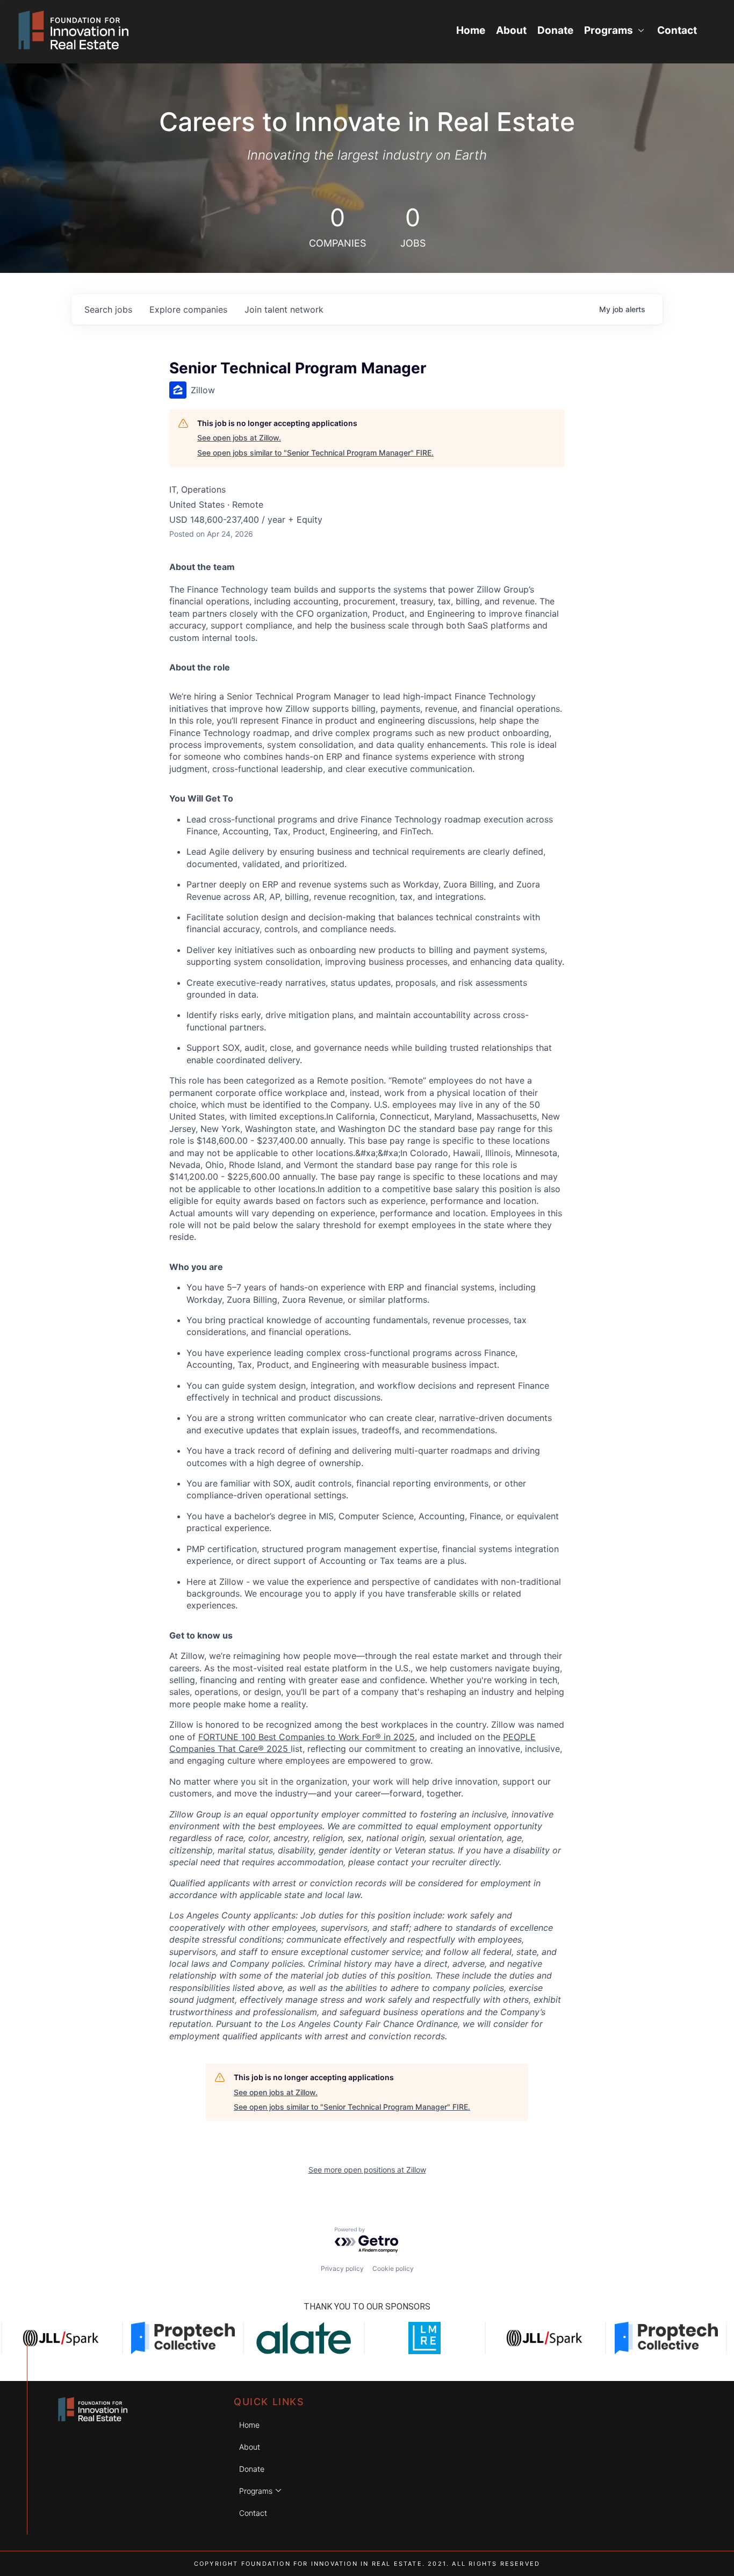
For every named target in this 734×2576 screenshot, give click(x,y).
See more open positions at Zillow (367, 2170)
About (511, 30)
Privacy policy (342, 2268)
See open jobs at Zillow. (239, 438)
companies (188, 309)
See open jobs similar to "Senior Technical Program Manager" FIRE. (315, 453)
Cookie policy (393, 2268)
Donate (555, 30)
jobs (108, 309)
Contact (677, 30)
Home (471, 30)
